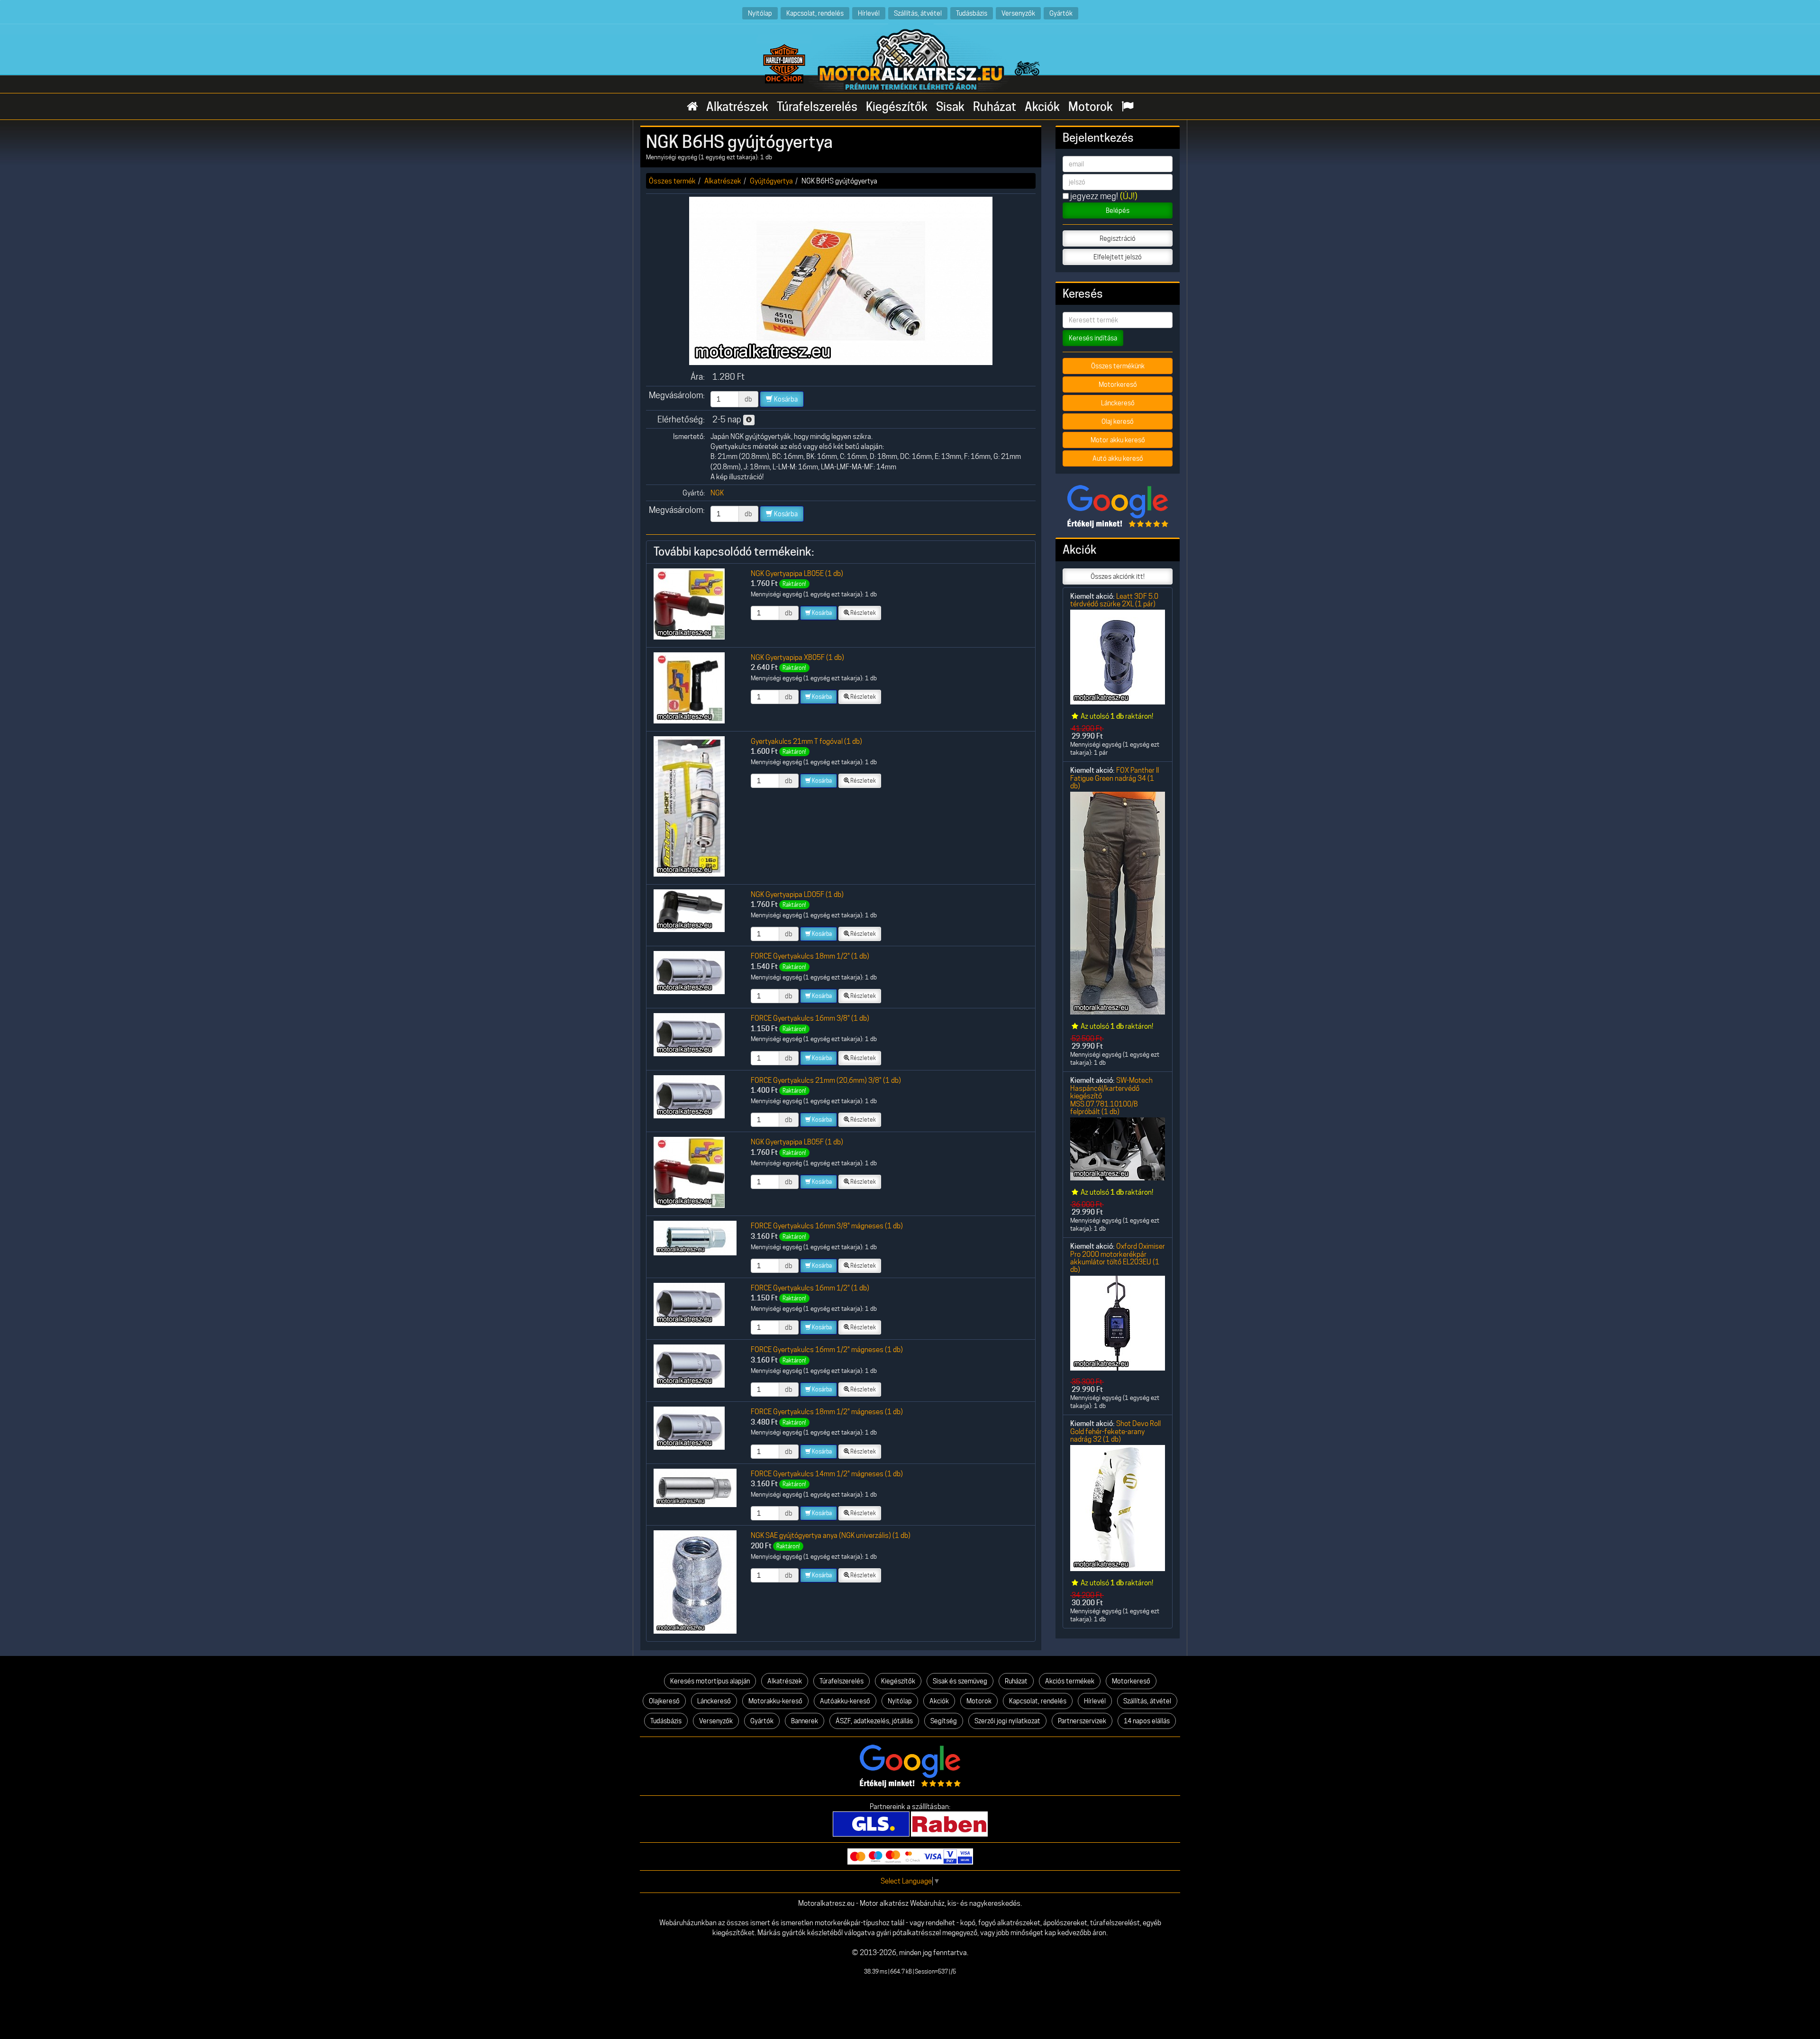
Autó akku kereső (1118, 458)
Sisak (950, 107)
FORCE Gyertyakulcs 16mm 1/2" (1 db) (810, 1288)
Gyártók (1061, 13)
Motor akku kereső (1118, 440)
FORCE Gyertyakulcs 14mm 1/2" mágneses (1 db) (827, 1474)
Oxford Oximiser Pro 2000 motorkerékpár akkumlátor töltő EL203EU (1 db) (1118, 1258)
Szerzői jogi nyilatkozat (1007, 1721)
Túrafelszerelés (817, 107)
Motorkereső (1118, 384)
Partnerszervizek (1082, 1721)
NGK (717, 493)
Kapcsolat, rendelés (815, 13)
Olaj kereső (1118, 421)
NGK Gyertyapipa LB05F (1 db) (797, 1142)
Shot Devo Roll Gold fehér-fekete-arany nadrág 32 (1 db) (1115, 1431)
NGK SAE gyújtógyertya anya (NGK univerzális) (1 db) (831, 1535)
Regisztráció (1118, 238)
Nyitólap (760, 13)
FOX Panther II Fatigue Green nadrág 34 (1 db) (1115, 778)
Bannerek (805, 1721)
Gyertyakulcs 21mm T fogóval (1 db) (806, 741)
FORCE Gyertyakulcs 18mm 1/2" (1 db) (810, 956)
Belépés (1118, 210)
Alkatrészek (737, 107)
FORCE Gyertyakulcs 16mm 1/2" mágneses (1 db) (827, 1349)
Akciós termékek (1070, 1681)
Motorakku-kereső (775, 1701)
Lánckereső (1118, 403)
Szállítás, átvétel (918, 13)
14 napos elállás (1147, 1721)
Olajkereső (664, 1701)
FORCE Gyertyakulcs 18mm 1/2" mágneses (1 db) (827, 1412)
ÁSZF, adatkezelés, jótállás (874, 1721)
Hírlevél (869, 13)
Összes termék (672, 181)
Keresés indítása (1093, 338)
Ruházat (995, 107)
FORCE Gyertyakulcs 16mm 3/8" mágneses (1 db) (827, 1226)
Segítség (944, 1721)
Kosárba (785, 399)
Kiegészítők (897, 107)
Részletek (863, 613)
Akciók (1042, 107)
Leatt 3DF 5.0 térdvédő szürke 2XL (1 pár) (1114, 600)
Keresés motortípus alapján (710, 1681)
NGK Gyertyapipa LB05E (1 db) (797, 573)
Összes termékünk (1118, 366)
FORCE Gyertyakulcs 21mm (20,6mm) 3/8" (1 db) (826, 1080)
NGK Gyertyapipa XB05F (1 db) (797, 657)
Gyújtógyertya (771, 181)
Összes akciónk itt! (1118, 576)
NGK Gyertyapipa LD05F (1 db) (797, 894)
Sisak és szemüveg (960, 1681)
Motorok (1091, 107)
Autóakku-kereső (845, 1701)
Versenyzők (1018, 13)
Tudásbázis (972, 13)
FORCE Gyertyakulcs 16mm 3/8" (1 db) (810, 1018)
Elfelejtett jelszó (1118, 257)
